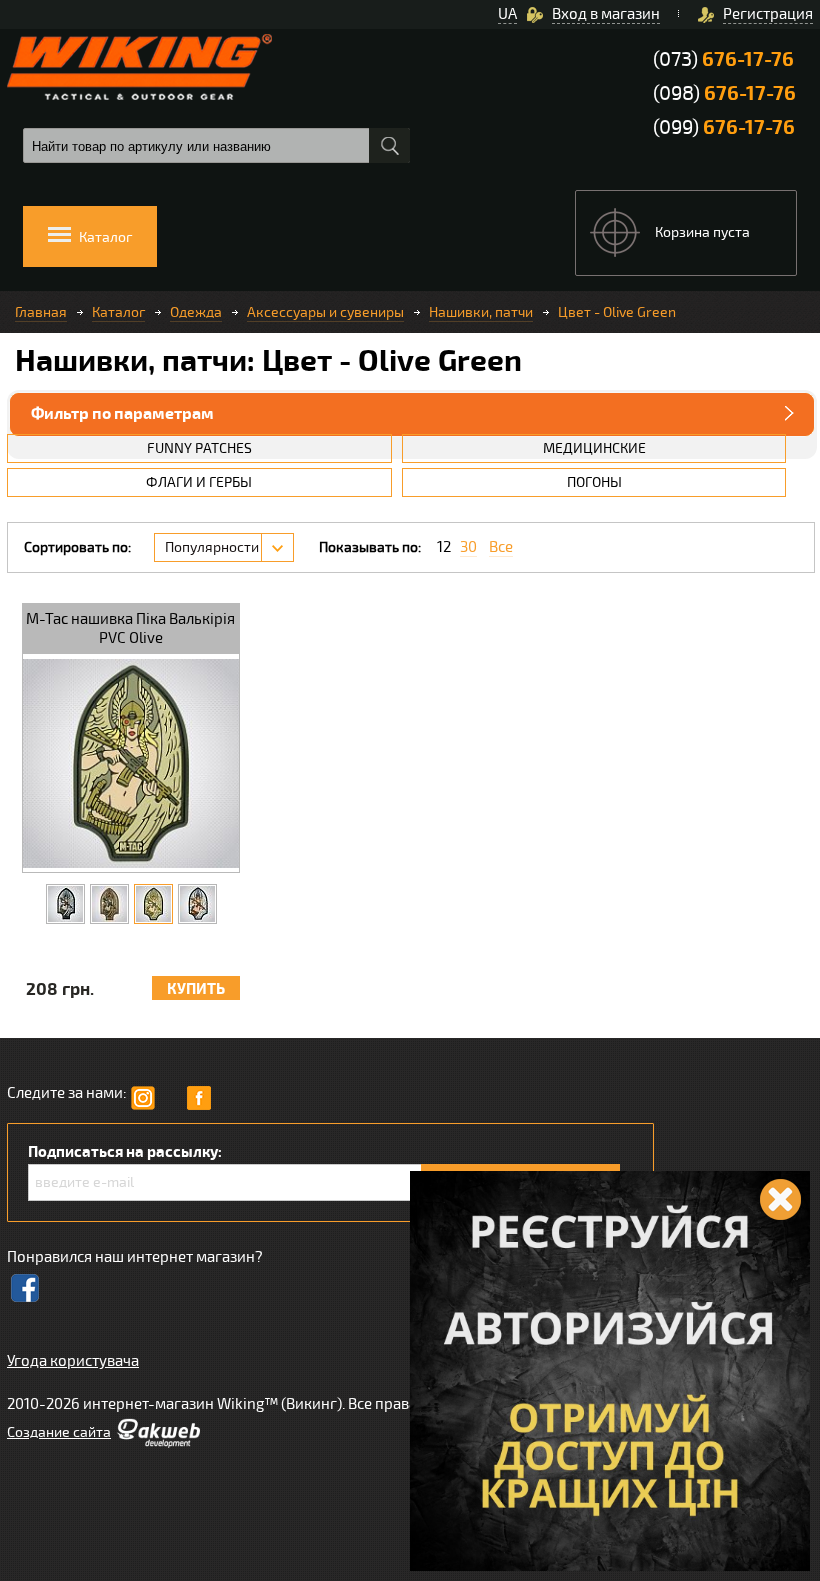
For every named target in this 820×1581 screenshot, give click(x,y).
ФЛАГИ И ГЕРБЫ (199, 482)
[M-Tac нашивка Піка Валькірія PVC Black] (65, 904)
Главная (41, 312)
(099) (724, 127)
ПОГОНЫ (594, 482)
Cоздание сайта (59, 1432)
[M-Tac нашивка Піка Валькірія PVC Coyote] (109, 904)
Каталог (118, 312)
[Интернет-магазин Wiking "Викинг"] (139, 67)
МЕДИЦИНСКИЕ (594, 448)
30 (468, 547)
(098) (724, 93)
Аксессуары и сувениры (325, 312)
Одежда (196, 312)
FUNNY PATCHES (199, 448)
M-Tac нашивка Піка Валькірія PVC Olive (130, 628)
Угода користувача (73, 1361)
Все (501, 547)
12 (444, 547)
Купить (196, 989)
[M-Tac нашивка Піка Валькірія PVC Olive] (153, 904)
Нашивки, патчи (481, 312)
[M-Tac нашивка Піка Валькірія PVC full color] (197, 904)
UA (507, 14)
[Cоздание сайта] (158, 1443)
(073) (723, 59)
